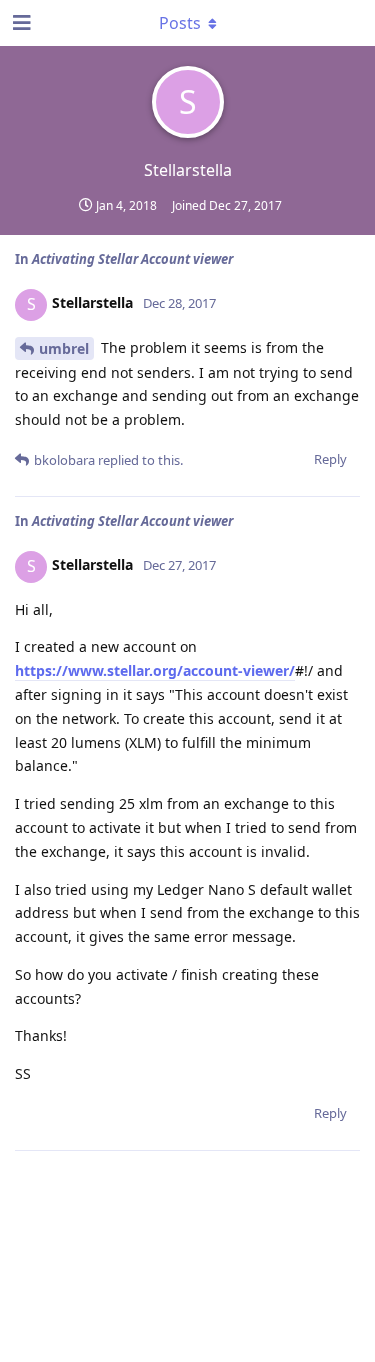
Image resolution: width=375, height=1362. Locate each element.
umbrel (64, 348)
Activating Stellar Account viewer (132, 259)
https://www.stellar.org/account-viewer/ (155, 670)
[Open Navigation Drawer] (20, 23)
